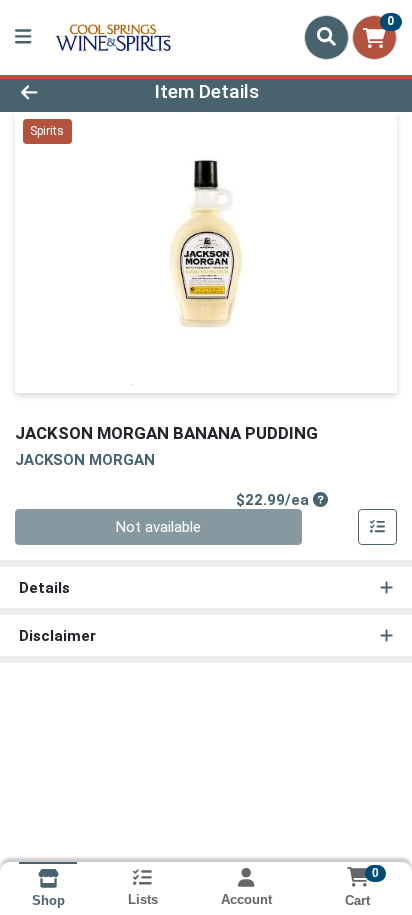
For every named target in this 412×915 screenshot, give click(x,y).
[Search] (326, 37)
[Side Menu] (23, 37)
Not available (158, 527)
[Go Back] (63, 92)
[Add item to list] (378, 527)
